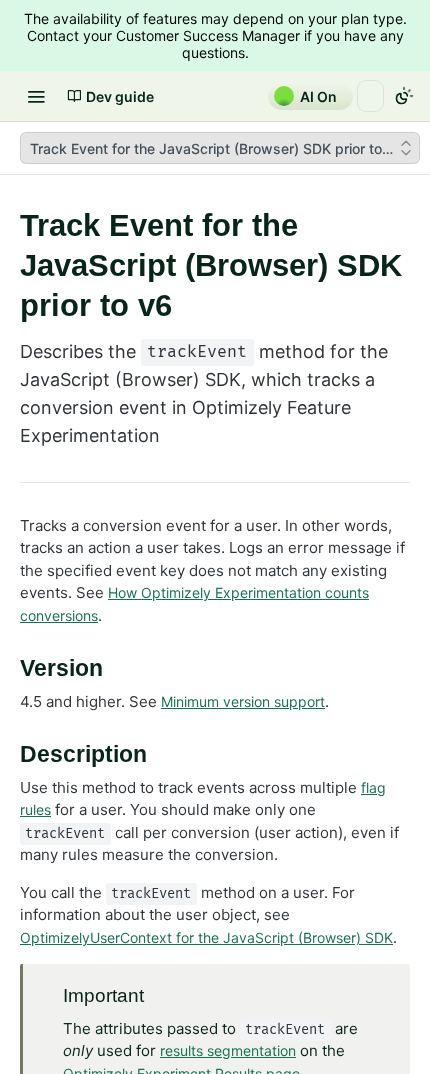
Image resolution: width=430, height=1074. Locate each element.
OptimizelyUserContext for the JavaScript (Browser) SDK (206, 937)
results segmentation (228, 1050)
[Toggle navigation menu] (36, 96)
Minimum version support (243, 701)
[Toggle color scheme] (404, 96)
